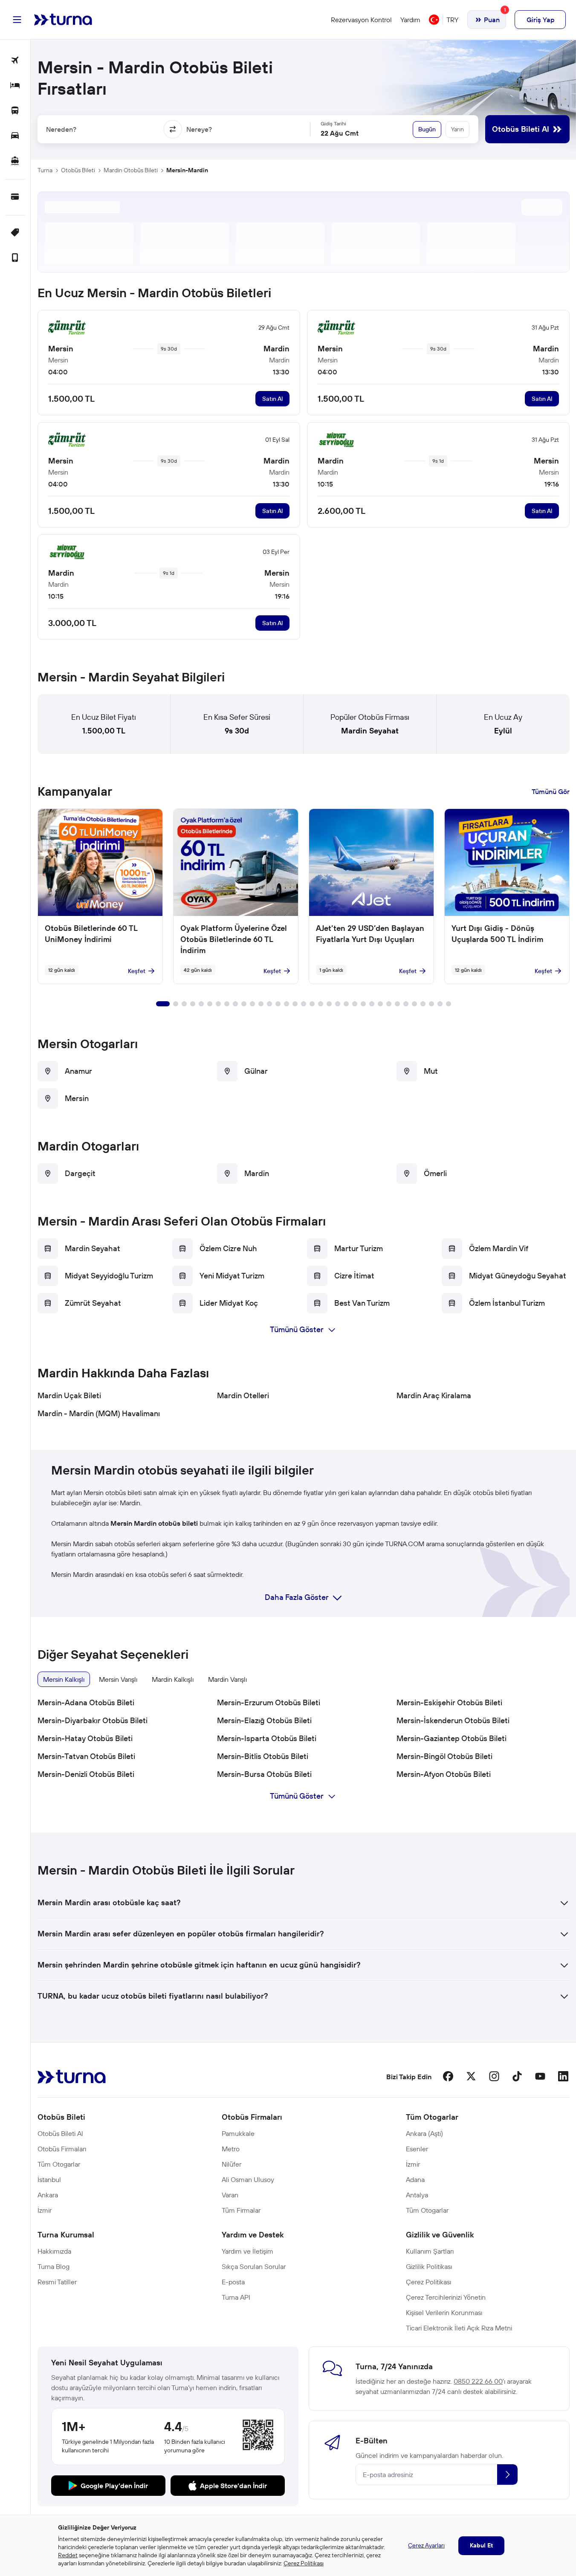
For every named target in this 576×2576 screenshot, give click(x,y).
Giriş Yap (540, 20)
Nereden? (61, 129)
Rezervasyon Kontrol (361, 20)
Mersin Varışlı (118, 1679)
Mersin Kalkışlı (64, 1679)
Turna (45, 170)
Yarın (457, 129)
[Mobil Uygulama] (15, 258)
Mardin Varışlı (227, 1679)
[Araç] (15, 136)
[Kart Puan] (15, 197)
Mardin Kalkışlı (173, 1679)
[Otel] (15, 86)
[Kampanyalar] (15, 233)
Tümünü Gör (551, 791)
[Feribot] (15, 161)
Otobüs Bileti (78, 170)
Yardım (410, 20)
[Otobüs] (15, 111)
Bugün (427, 129)
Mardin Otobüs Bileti (131, 170)
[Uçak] (15, 61)
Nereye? (199, 129)
